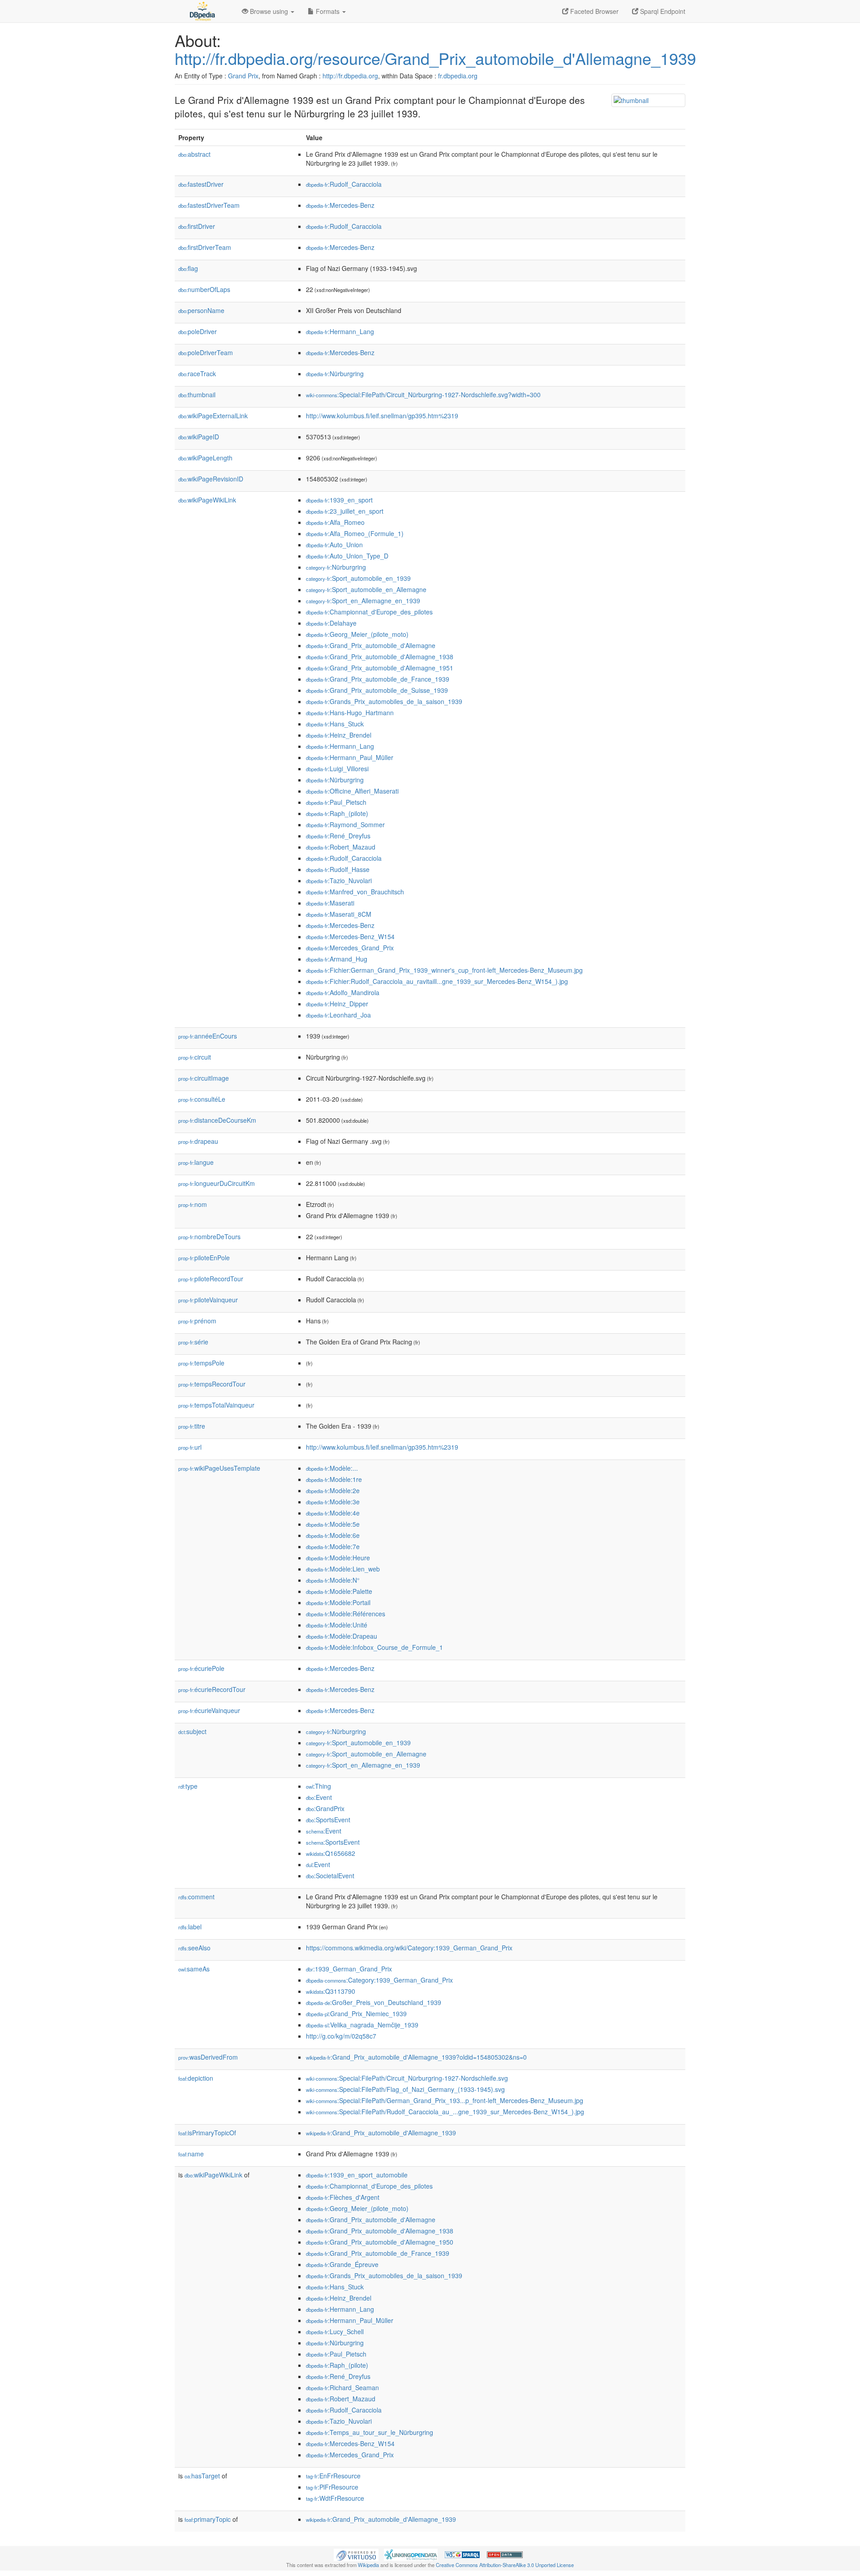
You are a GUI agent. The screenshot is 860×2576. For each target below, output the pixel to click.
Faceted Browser (593, 11)
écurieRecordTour (212, 1689)
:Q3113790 (331, 1991)
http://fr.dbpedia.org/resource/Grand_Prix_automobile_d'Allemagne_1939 (435, 58)
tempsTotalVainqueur (216, 1405)
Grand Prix (243, 76)
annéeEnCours (208, 1036)
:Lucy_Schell (335, 2331)
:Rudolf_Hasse (338, 869)
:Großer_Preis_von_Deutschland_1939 (374, 2002)
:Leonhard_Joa (338, 1015)
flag (188, 268)
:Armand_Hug (337, 959)
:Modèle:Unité (337, 1625)
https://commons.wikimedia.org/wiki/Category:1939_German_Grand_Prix (409, 1948)
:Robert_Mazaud (341, 847)
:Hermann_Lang (340, 331)
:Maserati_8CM (339, 914)
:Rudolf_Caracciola (344, 184)
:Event (319, 1797)
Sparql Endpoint (662, 11)
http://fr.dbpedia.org (350, 76)
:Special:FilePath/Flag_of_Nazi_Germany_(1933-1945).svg (405, 2089)
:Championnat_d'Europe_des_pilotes (369, 612)
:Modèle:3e (333, 1502)
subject (192, 1731)
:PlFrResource (332, 2487)
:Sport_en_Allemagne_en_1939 (363, 601)
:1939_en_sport (339, 500)
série (193, 1342)
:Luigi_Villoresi (337, 769)
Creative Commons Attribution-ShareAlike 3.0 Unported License (505, 2565)
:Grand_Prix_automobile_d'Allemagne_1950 (380, 2242)
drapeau (198, 1141)
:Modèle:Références (346, 1614)
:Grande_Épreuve (342, 2264)
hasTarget (202, 2476)
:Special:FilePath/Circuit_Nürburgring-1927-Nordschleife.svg (407, 2078)
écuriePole (201, 1668)
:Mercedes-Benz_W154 (350, 936)
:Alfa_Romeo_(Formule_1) (355, 533)
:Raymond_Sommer (345, 824)
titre (192, 1426)
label (190, 1927)
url (190, 1447)
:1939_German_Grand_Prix (349, 1969)
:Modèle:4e (333, 1513)
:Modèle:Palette (339, 1591)
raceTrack (197, 374)
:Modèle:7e (333, 1546)
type (188, 1786)
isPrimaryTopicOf (207, 2133)
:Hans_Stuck (335, 724)
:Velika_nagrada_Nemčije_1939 (362, 2025)
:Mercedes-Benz (340, 205)
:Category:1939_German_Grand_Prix (379, 1980)
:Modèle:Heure (338, 1558)
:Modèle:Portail (338, 1602)
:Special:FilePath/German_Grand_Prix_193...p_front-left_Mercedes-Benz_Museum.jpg (445, 2100)
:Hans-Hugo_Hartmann (350, 713)
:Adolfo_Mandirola (343, 992)
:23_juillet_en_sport (345, 511)
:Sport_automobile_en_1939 (358, 578)
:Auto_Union (334, 545)
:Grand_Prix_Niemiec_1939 (356, 2014)
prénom (197, 1321)
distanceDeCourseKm (217, 1120)
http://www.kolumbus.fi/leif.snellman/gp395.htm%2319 (382, 416)
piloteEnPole (204, 1258)
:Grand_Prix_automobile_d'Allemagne (371, 645)
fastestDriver (201, 184)
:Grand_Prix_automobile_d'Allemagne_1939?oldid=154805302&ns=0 (416, 2057)
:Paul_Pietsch (336, 802)
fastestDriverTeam (209, 205)
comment (196, 1897)
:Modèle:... (332, 1468)
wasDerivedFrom (208, 2057)
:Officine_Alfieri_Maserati (352, 791)
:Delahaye (331, 623)
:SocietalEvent (330, 1876)
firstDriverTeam (205, 247)
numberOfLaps (204, 289)
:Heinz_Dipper (337, 1004)
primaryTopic (208, 2519)
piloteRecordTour (211, 1279)
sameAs (194, 1969)
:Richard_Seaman (342, 2387)
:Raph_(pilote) (337, 813)
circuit (195, 1057)
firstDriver (197, 226)
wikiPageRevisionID (211, 479)
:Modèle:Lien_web (343, 1569)
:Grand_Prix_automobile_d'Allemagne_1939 (381, 2133)
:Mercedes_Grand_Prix (350, 948)
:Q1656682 (331, 1853)
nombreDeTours (209, 1236)
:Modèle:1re (334, 1479)
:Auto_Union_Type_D (347, 556)
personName (201, 310)
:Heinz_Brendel (339, 735)
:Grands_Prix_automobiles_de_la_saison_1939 (384, 701)
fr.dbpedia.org (458, 76)
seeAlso (194, 1948)
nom (193, 1204)
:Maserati (330, 903)
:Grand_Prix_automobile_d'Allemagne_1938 (380, 657)
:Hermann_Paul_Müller (350, 757)
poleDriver (198, 331)
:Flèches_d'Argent (343, 2197)
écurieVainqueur (209, 1710)
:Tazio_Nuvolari (339, 880)
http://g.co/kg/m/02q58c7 (341, 2036)
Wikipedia (368, 2565)
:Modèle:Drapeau (342, 1636)
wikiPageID (199, 437)
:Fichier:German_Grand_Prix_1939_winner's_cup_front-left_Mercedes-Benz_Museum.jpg (444, 970)
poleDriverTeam (206, 352)
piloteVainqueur (208, 1300)
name (191, 2154)
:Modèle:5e (333, 1524)
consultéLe (202, 1099)
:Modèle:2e (333, 1490)
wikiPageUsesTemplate (219, 1468)
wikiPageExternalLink (213, 416)
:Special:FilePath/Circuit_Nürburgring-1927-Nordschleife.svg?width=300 (423, 395)
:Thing (318, 1786)
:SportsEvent (328, 1820)
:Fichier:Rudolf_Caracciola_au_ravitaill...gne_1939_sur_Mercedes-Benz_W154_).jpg (437, 981)
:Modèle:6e (333, 1535)
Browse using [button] (269, 11)
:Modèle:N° (333, 1580)
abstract (194, 154)
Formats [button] (328, 11)
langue (196, 1162)
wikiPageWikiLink (207, 500)
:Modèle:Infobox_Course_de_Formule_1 (374, 1647)
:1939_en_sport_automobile (357, 2175)
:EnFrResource (333, 2476)
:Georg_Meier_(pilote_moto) (357, 634)
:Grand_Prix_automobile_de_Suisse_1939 (377, 690)
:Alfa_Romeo (335, 522)
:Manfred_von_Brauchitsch (355, 892)
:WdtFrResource (335, 2498)
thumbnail (197, 395)
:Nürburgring (335, 374)
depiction (196, 2078)
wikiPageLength (205, 458)
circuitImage (204, 1078)
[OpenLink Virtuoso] (356, 2554)
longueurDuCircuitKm (217, 1183)
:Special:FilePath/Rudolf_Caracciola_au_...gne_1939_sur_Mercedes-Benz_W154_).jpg (445, 2112)
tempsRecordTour (212, 1384)
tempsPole (201, 1363)
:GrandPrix (325, 1808)
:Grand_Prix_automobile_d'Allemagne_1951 (380, 668)
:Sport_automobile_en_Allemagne (366, 589)
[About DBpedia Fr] (202, 11)
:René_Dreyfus (338, 836)
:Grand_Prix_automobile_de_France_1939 (378, 679)
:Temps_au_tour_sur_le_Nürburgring (370, 2432)
